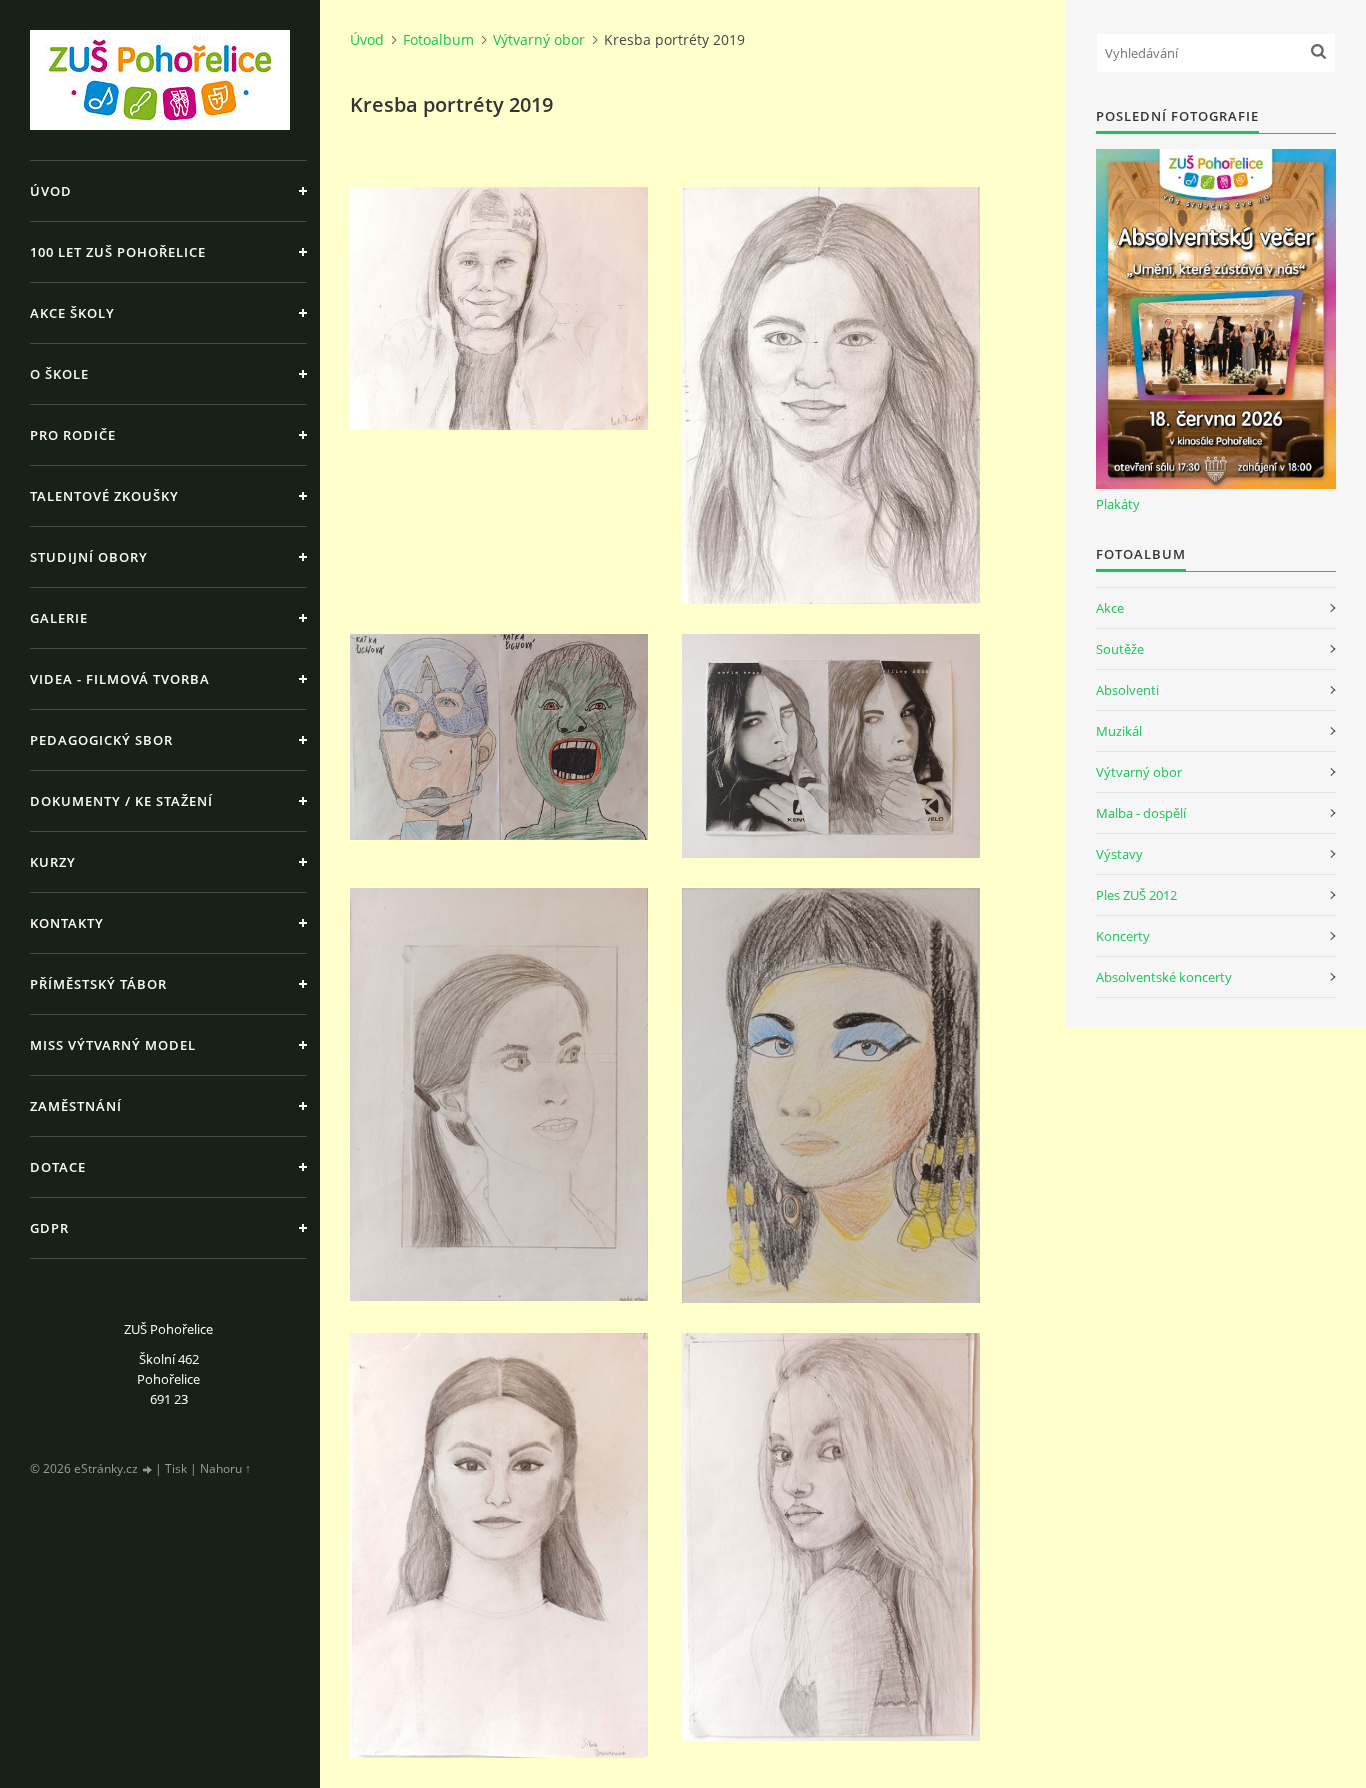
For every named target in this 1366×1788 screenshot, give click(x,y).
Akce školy (72, 313)
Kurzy (53, 862)
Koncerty (1123, 936)
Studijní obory (89, 557)
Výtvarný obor (539, 39)
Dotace (58, 1167)
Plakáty (1118, 504)
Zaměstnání (76, 1106)
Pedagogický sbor (101, 740)
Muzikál (1119, 731)
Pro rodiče (73, 435)
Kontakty (67, 923)
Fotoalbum (438, 39)
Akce (1110, 608)
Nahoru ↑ (225, 1468)
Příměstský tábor (98, 984)
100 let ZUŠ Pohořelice (118, 252)
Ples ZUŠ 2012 (1136, 895)
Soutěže (1120, 649)
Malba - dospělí (1141, 813)
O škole (59, 374)
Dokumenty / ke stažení (121, 801)
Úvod (51, 191)
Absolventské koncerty (1164, 977)
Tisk (176, 1468)
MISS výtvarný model (113, 1045)
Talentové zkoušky (104, 496)
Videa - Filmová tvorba (120, 679)
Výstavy (1119, 854)
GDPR (49, 1228)
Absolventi (1127, 690)
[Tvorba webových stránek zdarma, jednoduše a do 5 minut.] (148, 1469)
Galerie (59, 618)
